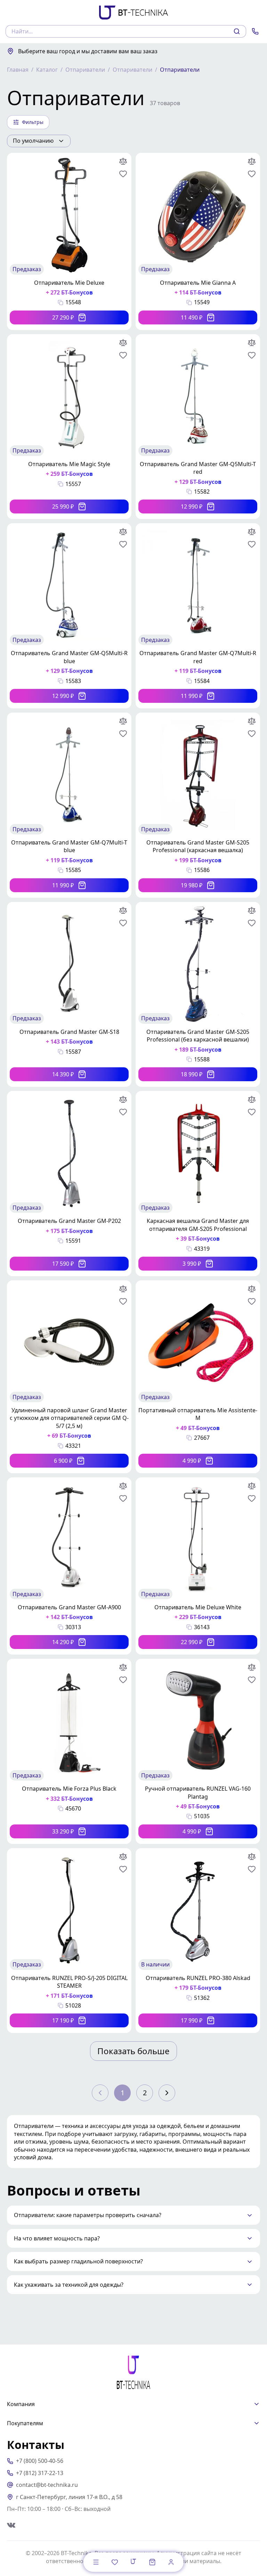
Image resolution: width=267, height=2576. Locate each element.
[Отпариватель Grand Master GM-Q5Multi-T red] (198, 427)
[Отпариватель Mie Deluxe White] (198, 1566)
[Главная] (133, 2561)
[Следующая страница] (167, 2093)
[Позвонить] (255, 31)
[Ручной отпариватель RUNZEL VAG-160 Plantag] (198, 1751)
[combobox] (39, 141)
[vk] (11, 2525)
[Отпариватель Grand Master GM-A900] (69, 1566)
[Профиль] (171, 2562)
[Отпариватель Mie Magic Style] (69, 427)
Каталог (47, 70)
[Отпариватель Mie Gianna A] (198, 241)
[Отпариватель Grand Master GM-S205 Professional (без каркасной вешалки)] (198, 995)
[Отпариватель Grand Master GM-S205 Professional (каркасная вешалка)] (198, 805)
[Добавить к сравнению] (123, 161)
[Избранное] (115, 2562)
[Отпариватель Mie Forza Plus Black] (69, 1751)
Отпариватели (85, 70)
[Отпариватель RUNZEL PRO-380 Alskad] (198, 1941)
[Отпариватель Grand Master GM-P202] (69, 1184)
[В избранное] (123, 174)
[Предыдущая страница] (100, 2093)
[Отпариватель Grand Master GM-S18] (69, 995)
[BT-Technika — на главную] (133, 2372)
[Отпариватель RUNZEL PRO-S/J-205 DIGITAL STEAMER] (69, 1941)
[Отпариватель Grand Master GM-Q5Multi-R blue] (69, 616)
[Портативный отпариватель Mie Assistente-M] (198, 1377)
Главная (18, 70)
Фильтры (33, 122)
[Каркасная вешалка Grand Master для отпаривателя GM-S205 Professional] (198, 1184)
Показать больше (133, 2051)
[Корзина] (152, 2562)
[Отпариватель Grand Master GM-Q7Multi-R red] (198, 616)
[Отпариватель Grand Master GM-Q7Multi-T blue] (69, 805)
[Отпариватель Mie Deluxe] (69, 241)
